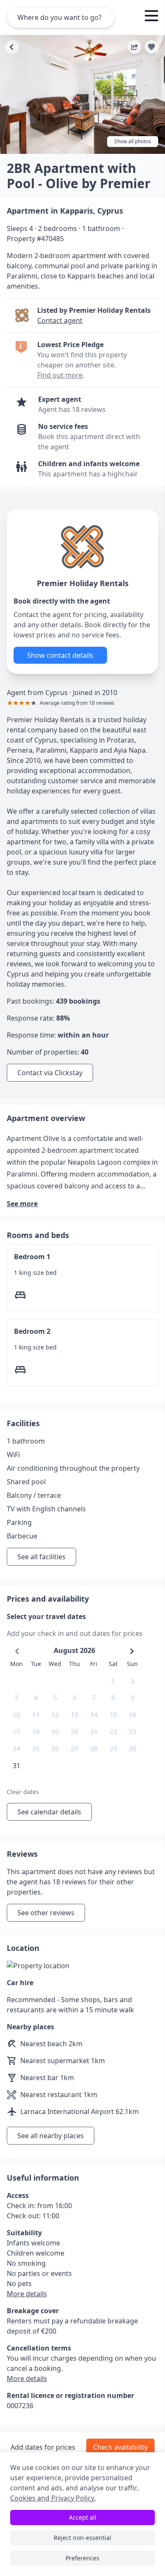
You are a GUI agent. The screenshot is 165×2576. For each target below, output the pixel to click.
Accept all (83, 2517)
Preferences (82, 2558)
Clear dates (23, 1792)
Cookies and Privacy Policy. (53, 2498)
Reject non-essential (82, 2538)
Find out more (60, 375)
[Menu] (151, 17)
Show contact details (60, 655)
